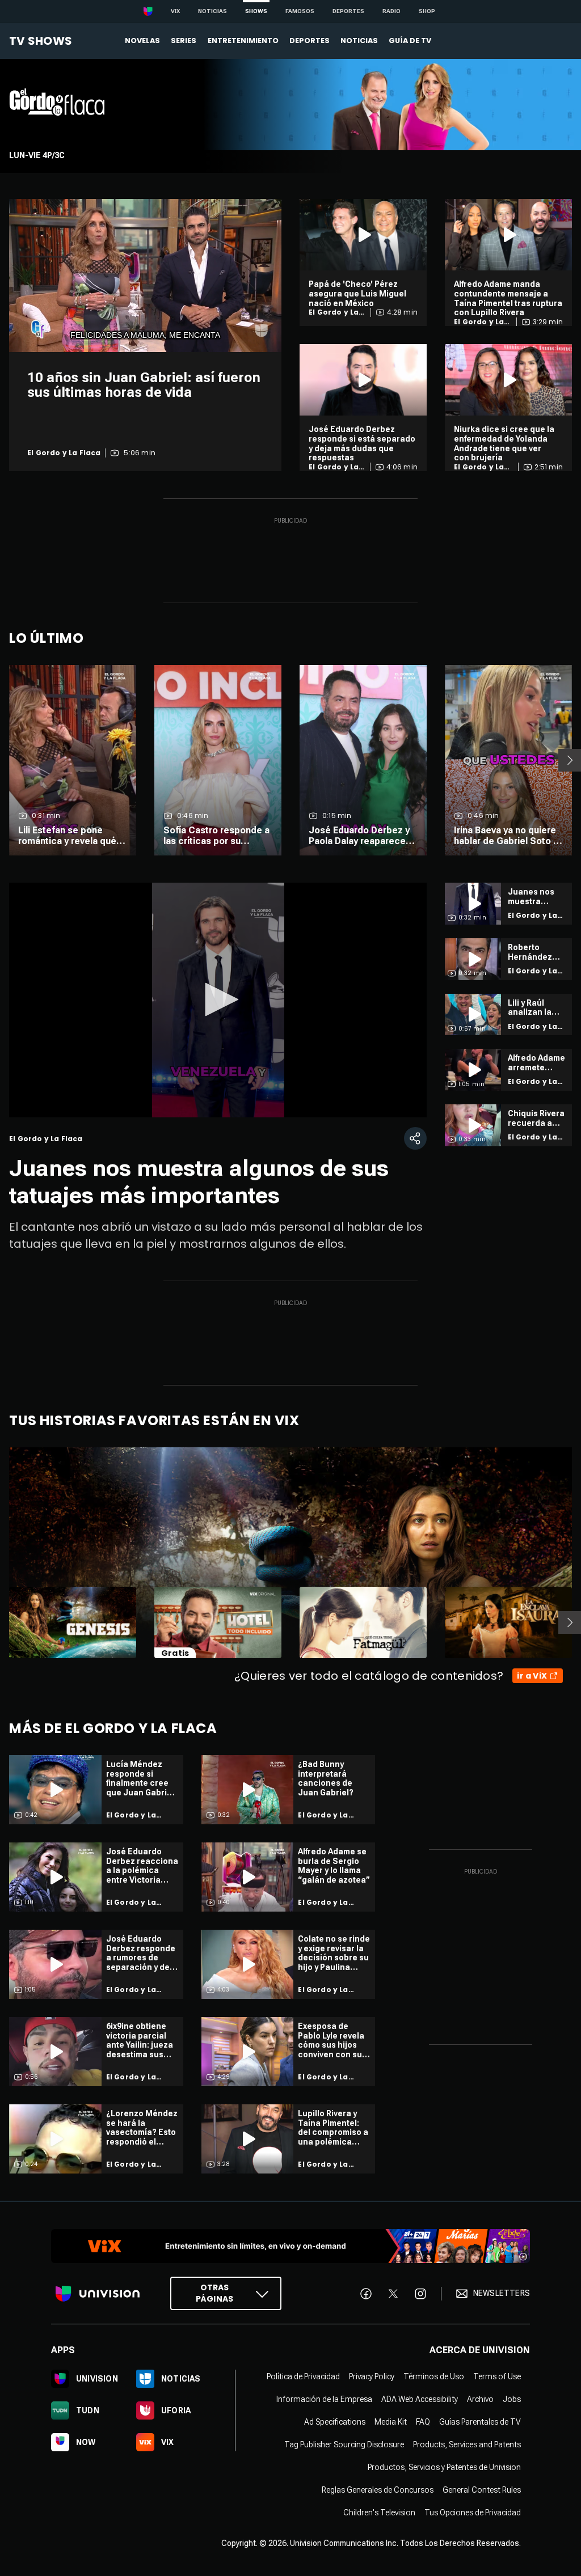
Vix (175, 11)
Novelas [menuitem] (142, 41)
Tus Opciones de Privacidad (473, 2512)
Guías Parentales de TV (480, 2421)
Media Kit (391, 2421)
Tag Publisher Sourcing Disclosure (344, 2444)
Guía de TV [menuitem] (410, 41)
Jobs (512, 2399)
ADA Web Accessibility (420, 2399)
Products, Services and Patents (467, 2444)
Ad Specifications (335, 2421)
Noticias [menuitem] (359, 41)
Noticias (212, 11)
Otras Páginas (214, 2293)
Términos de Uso (434, 2376)
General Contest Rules (482, 2489)
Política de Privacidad (303, 2376)
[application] (145, 276)
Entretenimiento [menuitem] (243, 41)
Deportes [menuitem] (310, 41)
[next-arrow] (570, 760)
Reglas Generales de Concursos (378, 2489)
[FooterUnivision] (98, 2293)
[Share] (415, 1138)
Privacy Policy (372, 2376)
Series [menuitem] (184, 41)
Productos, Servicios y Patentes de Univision (444, 2467)
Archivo (480, 2399)
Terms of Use (497, 2376)
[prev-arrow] (2, 1622)
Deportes (348, 11)
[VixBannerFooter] (290, 2246)
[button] (218, 999)
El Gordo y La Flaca (64, 453)
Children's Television (379, 2512)
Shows (256, 11)
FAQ (423, 2421)
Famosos (300, 11)
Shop (427, 11)
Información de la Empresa (324, 2399)
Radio (391, 11)
